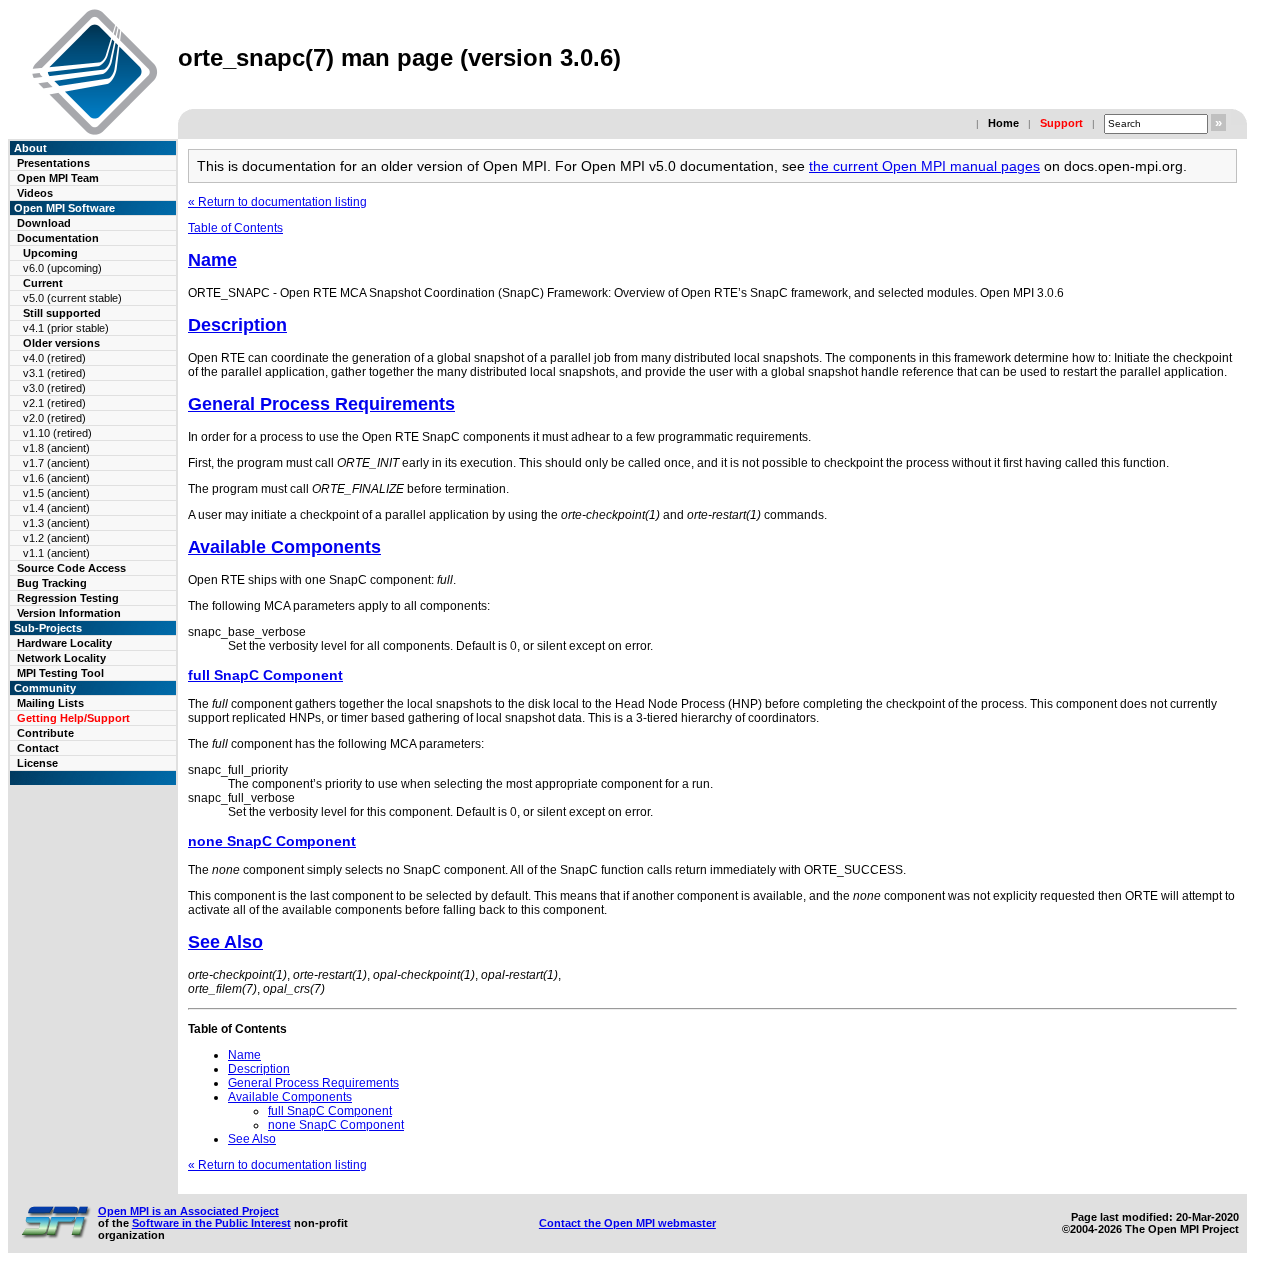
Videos (35, 193)
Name (212, 260)
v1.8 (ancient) (56, 448)
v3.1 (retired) (54, 373)
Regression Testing (68, 598)
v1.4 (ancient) (56, 508)
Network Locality (61, 658)
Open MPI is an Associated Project (188, 1211)
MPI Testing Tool (60, 673)
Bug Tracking (52, 583)
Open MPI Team (58, 178)
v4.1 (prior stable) (66, 328)
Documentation (58, 238)
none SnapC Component (272, 841)
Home (1003, 123)
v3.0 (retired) (54, 388)
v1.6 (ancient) (56, 478)
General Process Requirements (321, 404)
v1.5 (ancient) (56, 493)
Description (237, 325)
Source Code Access (71, 568)
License (37, 763)
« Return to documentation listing (277, 202)
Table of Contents (235, 228)
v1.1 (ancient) (56, 553)
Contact (38, 748)
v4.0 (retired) (54, 358)
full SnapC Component (265, 675)
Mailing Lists (50, 703)
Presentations (53, 163)
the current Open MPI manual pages (924, 166)
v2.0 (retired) (54, 418)
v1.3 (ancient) (56, 523)
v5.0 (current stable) (72, 298)
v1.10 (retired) (57, 433)
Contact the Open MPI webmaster (627, 1223)
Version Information (69, 613)
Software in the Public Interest (211, 1223)
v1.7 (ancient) (56, 463)
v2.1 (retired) (54, 403)
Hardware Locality (64, 643)
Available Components (284, 547)
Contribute (45, 733)
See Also (225, 942)
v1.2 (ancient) (56, 538)
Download (44, 223)
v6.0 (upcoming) (62, 268)
